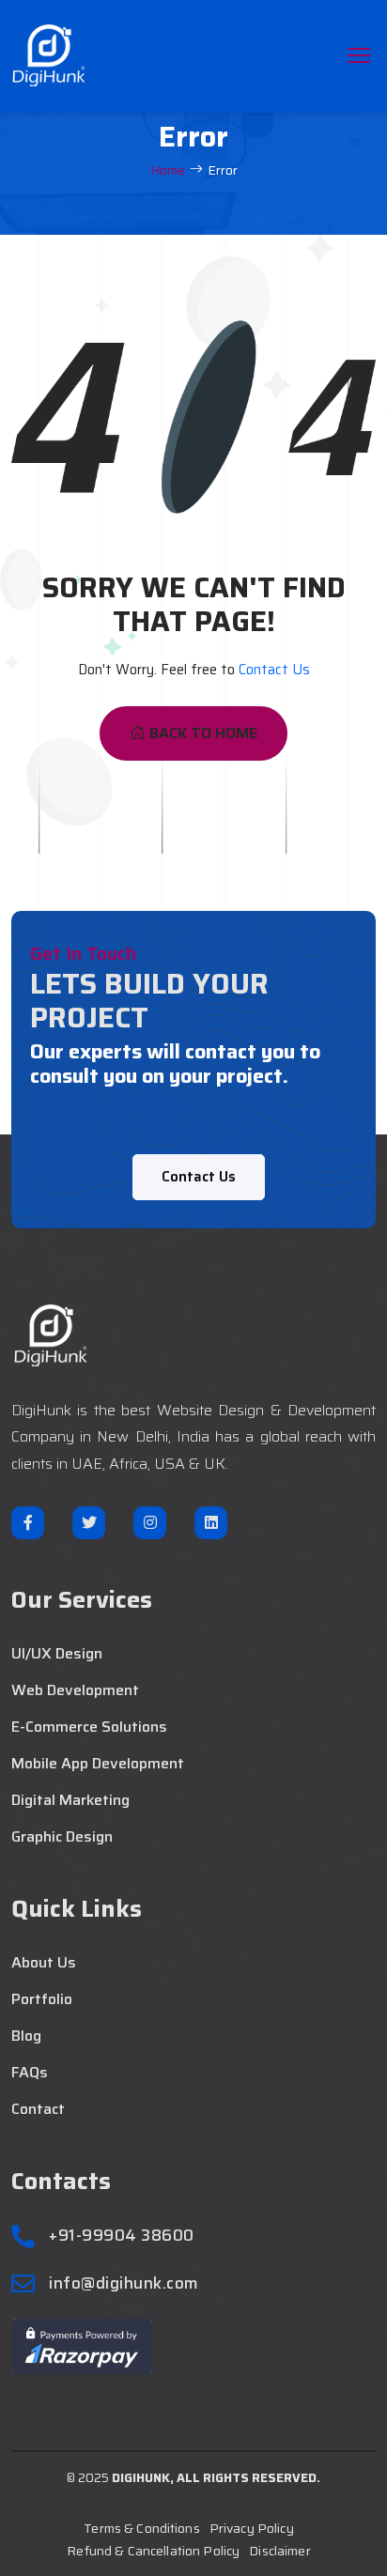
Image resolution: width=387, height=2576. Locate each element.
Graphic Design (62, 1837)
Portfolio (42, 1999)
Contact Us (274, 670)
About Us (44, 1963)
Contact (38, 2109)
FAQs (30, 2073)
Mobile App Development (98, 1764)
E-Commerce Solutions (89, 1727)
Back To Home (203, 733)
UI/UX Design (57, 1654)
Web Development (75, 1690)
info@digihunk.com (124, 2283)
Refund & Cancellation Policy (153, 2551)
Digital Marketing (70, 1800)
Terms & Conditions (142, 2528)
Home (168, 170)
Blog (26, 2036)
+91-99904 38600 (122, 2236)
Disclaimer (279, 2551)
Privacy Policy (252, 2528)
